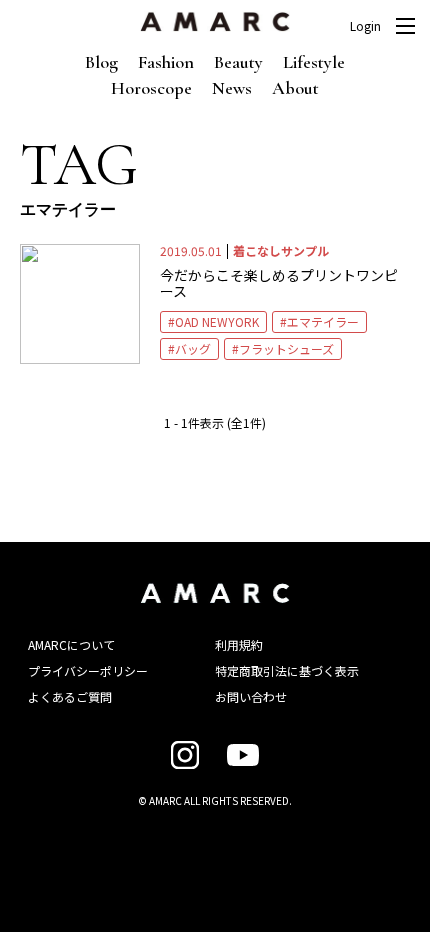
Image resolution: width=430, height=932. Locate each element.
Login (365, 26)
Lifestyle (314, 62)
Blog (101, 62)
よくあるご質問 (70, 696)
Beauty (238, 62)
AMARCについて (71, 644)
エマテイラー (323, 321)
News (232, 88)
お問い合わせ (251, 696)
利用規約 (239, 644)
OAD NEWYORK (217, 321)
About (295, 88)
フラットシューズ (286, 348)
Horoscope (151, 88)
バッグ (193, 348)
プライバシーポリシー (88, 670)
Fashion (166, 62)
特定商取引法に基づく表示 (287, 670)
